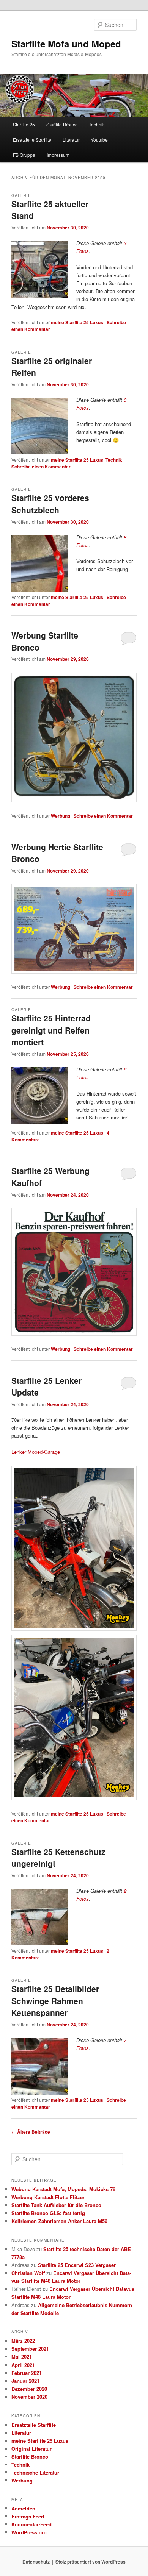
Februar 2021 (27, 2373)
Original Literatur (31, 2449)
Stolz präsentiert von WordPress (91, 2562)
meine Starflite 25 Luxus (77, 322)
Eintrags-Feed (28, 2516)
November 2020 (29, 2397)
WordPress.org (29, 2532)
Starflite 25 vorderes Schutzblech (50, 504)
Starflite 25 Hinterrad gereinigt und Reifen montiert (51, 1030)
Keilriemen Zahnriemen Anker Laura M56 (59, 2221)
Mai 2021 (22, 2357)
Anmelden (23, 2508)
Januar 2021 (25, 2381)
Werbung (61, 816)
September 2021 (30, 2349)
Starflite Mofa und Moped (66, 44)
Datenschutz (36, 2562)
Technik (97, 124)
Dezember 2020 (29, 2389)
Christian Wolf (28, 2273)
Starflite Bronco (62, 124)
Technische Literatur (35, 2472)
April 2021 (23, 2365)
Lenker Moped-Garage (36, 1452)
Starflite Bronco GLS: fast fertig (48, 2213)
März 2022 (23, 2341)
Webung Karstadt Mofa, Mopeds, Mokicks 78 (63, 2189)
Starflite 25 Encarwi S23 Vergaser (77, 2265)
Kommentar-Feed (31, 2524)
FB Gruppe (24, 155)
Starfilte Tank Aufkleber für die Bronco (56, 2205)
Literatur (71, 140)
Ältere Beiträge (31, 2132)
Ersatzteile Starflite (32, 140)
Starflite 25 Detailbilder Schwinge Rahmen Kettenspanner (55, 2001)
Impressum (58, 155)
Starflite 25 (24, 124)
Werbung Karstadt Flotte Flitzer (48, 2197)
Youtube (99, 140)
